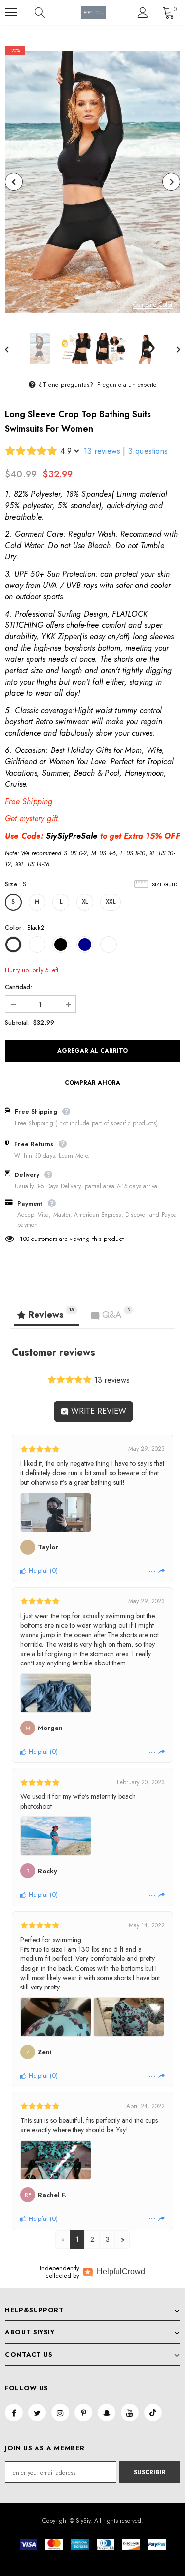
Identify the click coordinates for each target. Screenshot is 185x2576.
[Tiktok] (153, 2413)
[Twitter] (37, 2413)
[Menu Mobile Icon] (11, 12)
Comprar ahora (92, 1083)
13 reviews (102, 451)
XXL (111, 902)
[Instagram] (60, 2413)
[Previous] (14, 182)
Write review (97, 1411)
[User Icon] (143, 13)
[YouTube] (130, 2413)
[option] (92, 182)
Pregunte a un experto (127, 385)
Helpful (37, 1571)
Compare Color (153, 305)
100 (24, 1239)
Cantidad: (18, 987)
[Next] (171, 182)
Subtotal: (17, 1023)
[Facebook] (14, 2413)
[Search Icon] (49, 12)
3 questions (148, 451)
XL (85, 902)
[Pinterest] (83, 2413)
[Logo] (94, 13)
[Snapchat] (107, 2413)
